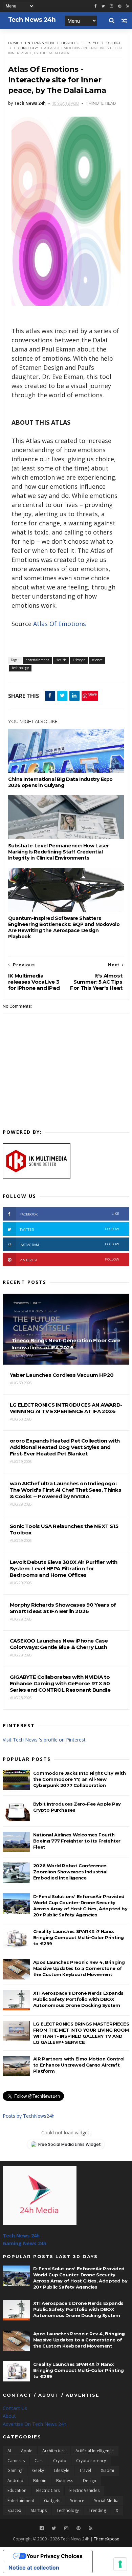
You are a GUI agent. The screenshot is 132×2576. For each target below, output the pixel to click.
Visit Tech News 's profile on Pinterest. (45, 1740)
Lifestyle (91, 43)
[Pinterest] (120, 6)
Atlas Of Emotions (60, 624)
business (65, 2481)
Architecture (54, 2451)
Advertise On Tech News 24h (35, 2424)
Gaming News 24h (25, 2243)
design (90, 2481)
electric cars (48, 2490)
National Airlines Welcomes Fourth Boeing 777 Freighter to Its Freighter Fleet (77, 1841)
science (114, 43)
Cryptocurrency (91, 2461)
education (17, 2490)
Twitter (69, 1229)
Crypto (60, 2461)
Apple (27, 2451)
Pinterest (69, 1260)
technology (26, 48)
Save (93, 694)
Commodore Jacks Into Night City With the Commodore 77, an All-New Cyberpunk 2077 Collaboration (80, 1779)
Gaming (15, 2470)
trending (97, 2510)
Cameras (16, 2461)
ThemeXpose (106, 2539)
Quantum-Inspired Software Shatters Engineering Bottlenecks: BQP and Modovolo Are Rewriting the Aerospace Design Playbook (64, 927)
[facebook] (95, 6)
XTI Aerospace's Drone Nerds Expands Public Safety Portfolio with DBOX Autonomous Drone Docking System (78, 1999)
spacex (14, 2510)
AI (9, 2451)
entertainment (40, 43)
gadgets (52, 2501)
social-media (106, 2501)
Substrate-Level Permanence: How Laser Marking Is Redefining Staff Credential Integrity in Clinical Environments (59, 852)
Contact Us (15, 2408)
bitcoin (40, 2481)
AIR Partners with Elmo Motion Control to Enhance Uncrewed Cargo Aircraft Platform (79, 2065)
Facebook (69, 1214)
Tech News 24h (21, 2236)
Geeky (38, 2470)
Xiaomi (107, 2470)
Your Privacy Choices (54, 2556)
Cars (39, 2461)
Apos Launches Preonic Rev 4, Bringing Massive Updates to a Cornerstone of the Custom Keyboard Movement (79, 1968)
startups (39, 2510)
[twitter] (103, 6)
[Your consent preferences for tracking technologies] (120, 2564)
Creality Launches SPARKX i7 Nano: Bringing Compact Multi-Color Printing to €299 (79, 1937)
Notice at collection (34, 2568)
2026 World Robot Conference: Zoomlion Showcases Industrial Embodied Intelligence (70, 1872)
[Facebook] (42, 2528)
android (15, 2481)
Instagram (69, 1244)
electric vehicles (84, 2490)
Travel (85, 2470)
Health (68, 43)
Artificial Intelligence (95, 2451)
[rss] (128, 6)
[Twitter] (54, 2528)
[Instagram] (112, 6)
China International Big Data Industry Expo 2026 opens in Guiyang (60, 782)
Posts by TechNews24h (29, 2116)
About (9, 2416)
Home (14, 43)
